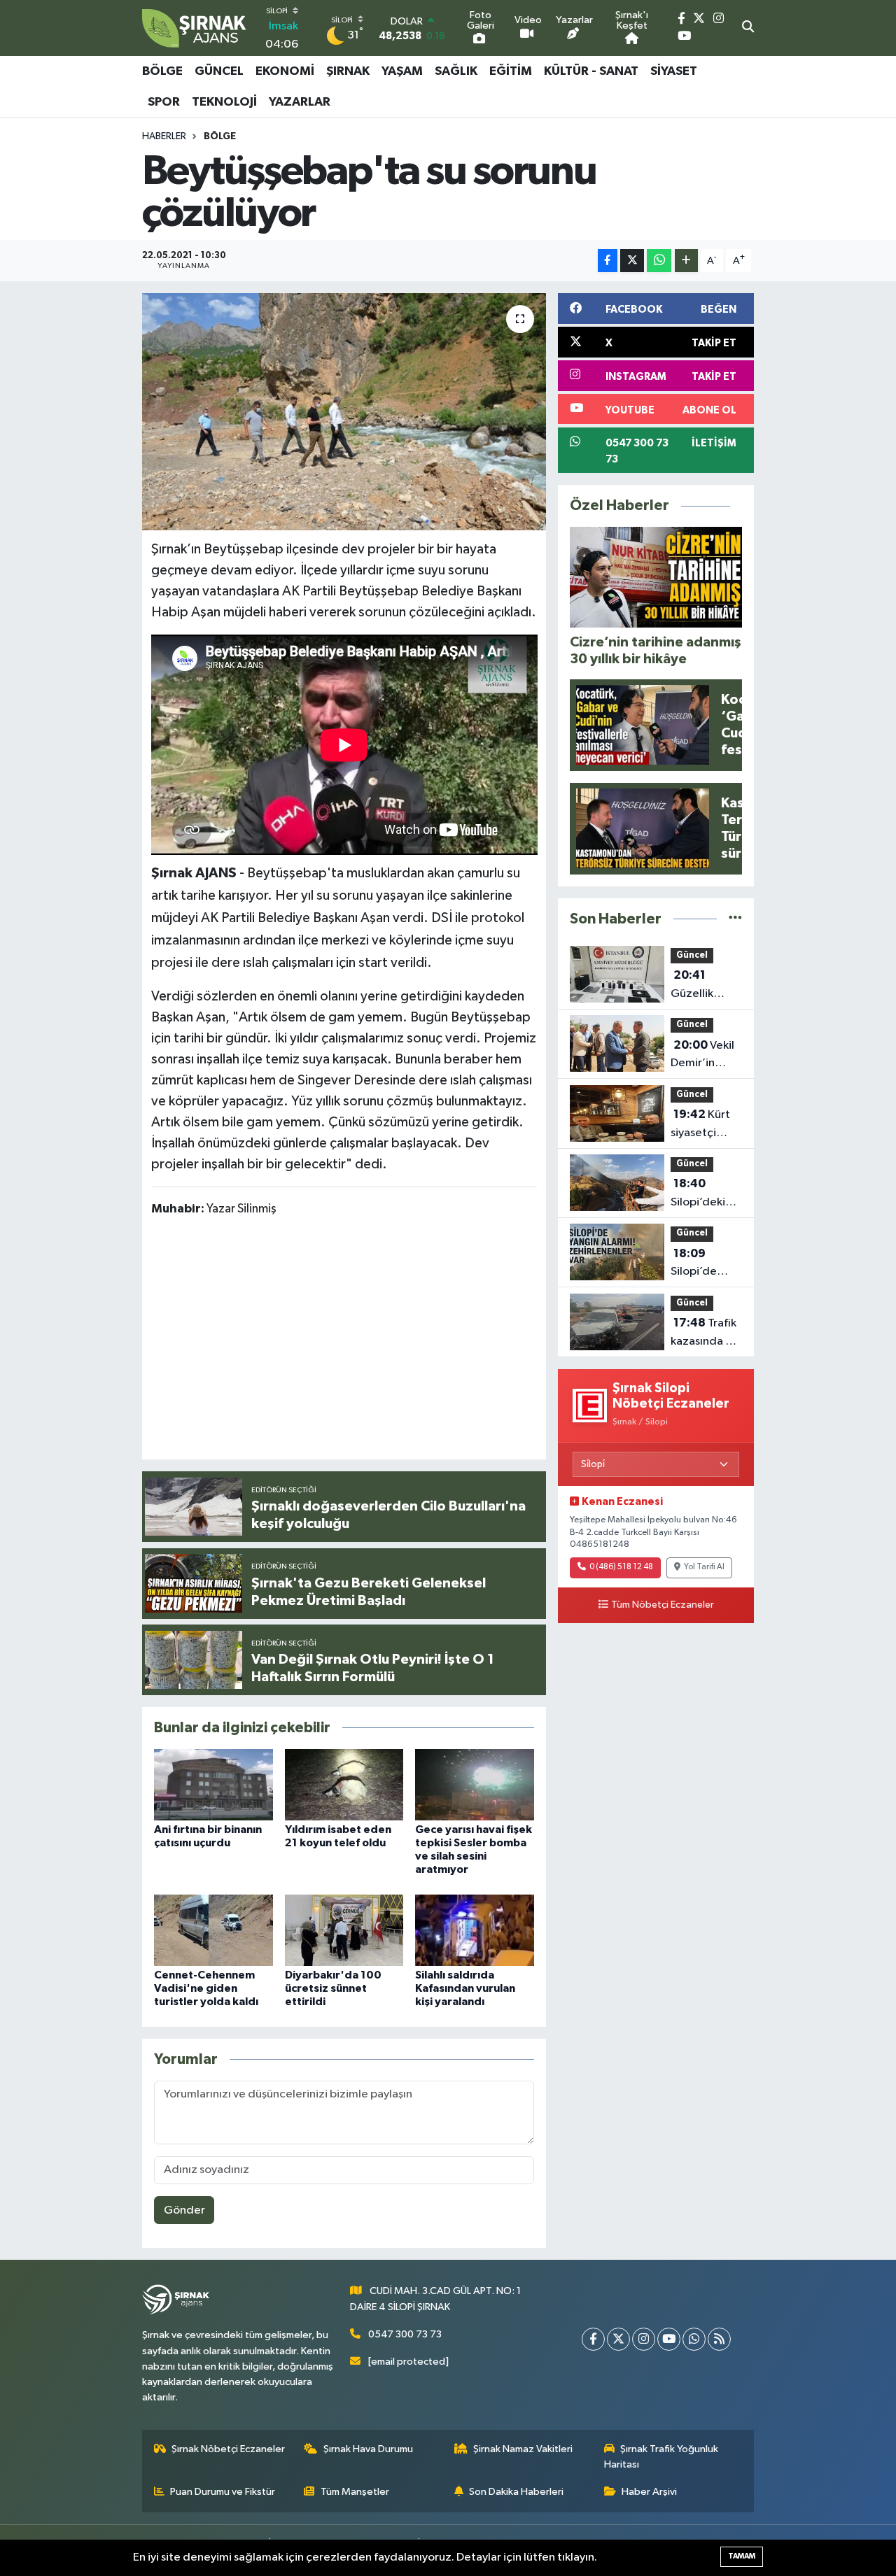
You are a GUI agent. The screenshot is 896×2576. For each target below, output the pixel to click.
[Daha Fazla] (686, 261)
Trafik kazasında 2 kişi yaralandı (704, 1333)
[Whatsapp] (694, 2339)
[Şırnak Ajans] (195, 28)
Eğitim (511, 71)
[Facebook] (593, 2339)
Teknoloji (224, 102)
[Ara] (748, 28)
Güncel (219, 71)
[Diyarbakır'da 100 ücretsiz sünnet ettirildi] (344, 1930)
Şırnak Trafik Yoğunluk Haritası (661, 2457)
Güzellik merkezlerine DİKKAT (706, 986)
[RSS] (719, 2339)
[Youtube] (669, 2339)
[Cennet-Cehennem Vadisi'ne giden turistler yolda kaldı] (213, 1930)
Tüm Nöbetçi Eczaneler (663, 1605)
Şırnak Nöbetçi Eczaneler (228, 2449)
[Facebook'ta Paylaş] (608, 261)
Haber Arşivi (649, 2492)
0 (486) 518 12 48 (621, 1567)
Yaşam (402, 71)
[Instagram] (644, 2339)
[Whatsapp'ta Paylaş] (659, 261)
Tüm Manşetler (355, 2492)
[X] (618, 2339)
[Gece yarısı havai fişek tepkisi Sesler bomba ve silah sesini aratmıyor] (475, 1784)
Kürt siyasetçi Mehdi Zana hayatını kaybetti (702, 1125)
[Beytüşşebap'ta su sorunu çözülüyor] (344, 411)
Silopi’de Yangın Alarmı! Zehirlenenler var (706, 1264)
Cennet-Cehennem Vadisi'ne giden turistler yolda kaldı (206, 1988)
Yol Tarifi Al (704, 1567)
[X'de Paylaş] (632, 261)
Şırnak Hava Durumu (368, 2449)
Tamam (742, 2556)
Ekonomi (285, 71)
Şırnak (348, 71)
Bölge (162, 71)
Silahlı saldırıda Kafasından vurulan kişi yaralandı (465, 1988)
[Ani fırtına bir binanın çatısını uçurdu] (213, 1784)
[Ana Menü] (747, 87)
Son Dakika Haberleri (516, 2492)
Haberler (164, 136)
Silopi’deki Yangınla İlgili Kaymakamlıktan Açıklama (713, 1194)
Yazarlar (300, 102)
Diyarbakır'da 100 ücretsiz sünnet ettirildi (333, 1988)
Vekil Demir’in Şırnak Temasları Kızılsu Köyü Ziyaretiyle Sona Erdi (702, 1056)
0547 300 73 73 (405, 2334)
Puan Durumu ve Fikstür (223, 2492)
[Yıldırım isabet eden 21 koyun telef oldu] (344, 1784)
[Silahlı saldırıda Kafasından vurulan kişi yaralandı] (475, 1930)
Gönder (184, 2210)
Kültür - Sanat (591, 71)
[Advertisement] (406, 1340)
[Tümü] (735, 919)
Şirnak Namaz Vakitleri (523, 2449)
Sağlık (456, 71)
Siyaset (674, 71)
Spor (164, 102)
